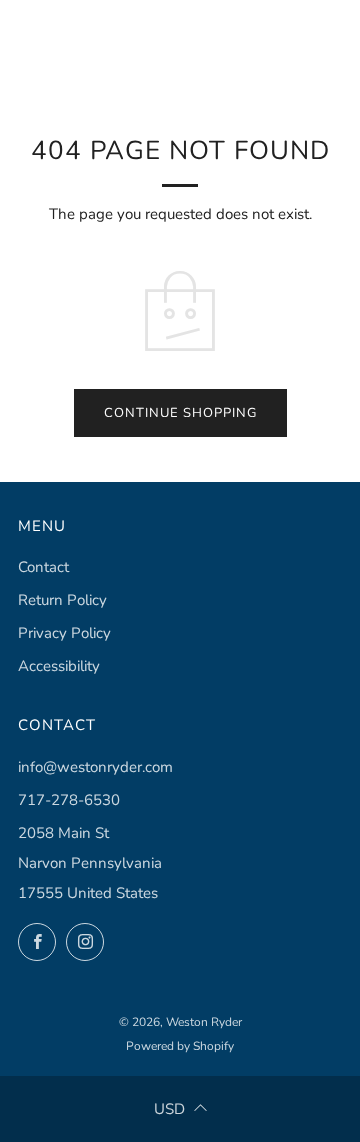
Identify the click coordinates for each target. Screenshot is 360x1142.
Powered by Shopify (180, 1046)
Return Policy (62, 600)
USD (169, 1109)
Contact (43, 567)
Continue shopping (180, 413)
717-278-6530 (69, 800)
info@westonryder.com (95, 767)
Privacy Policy (64, 633)
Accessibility (59, 666)
